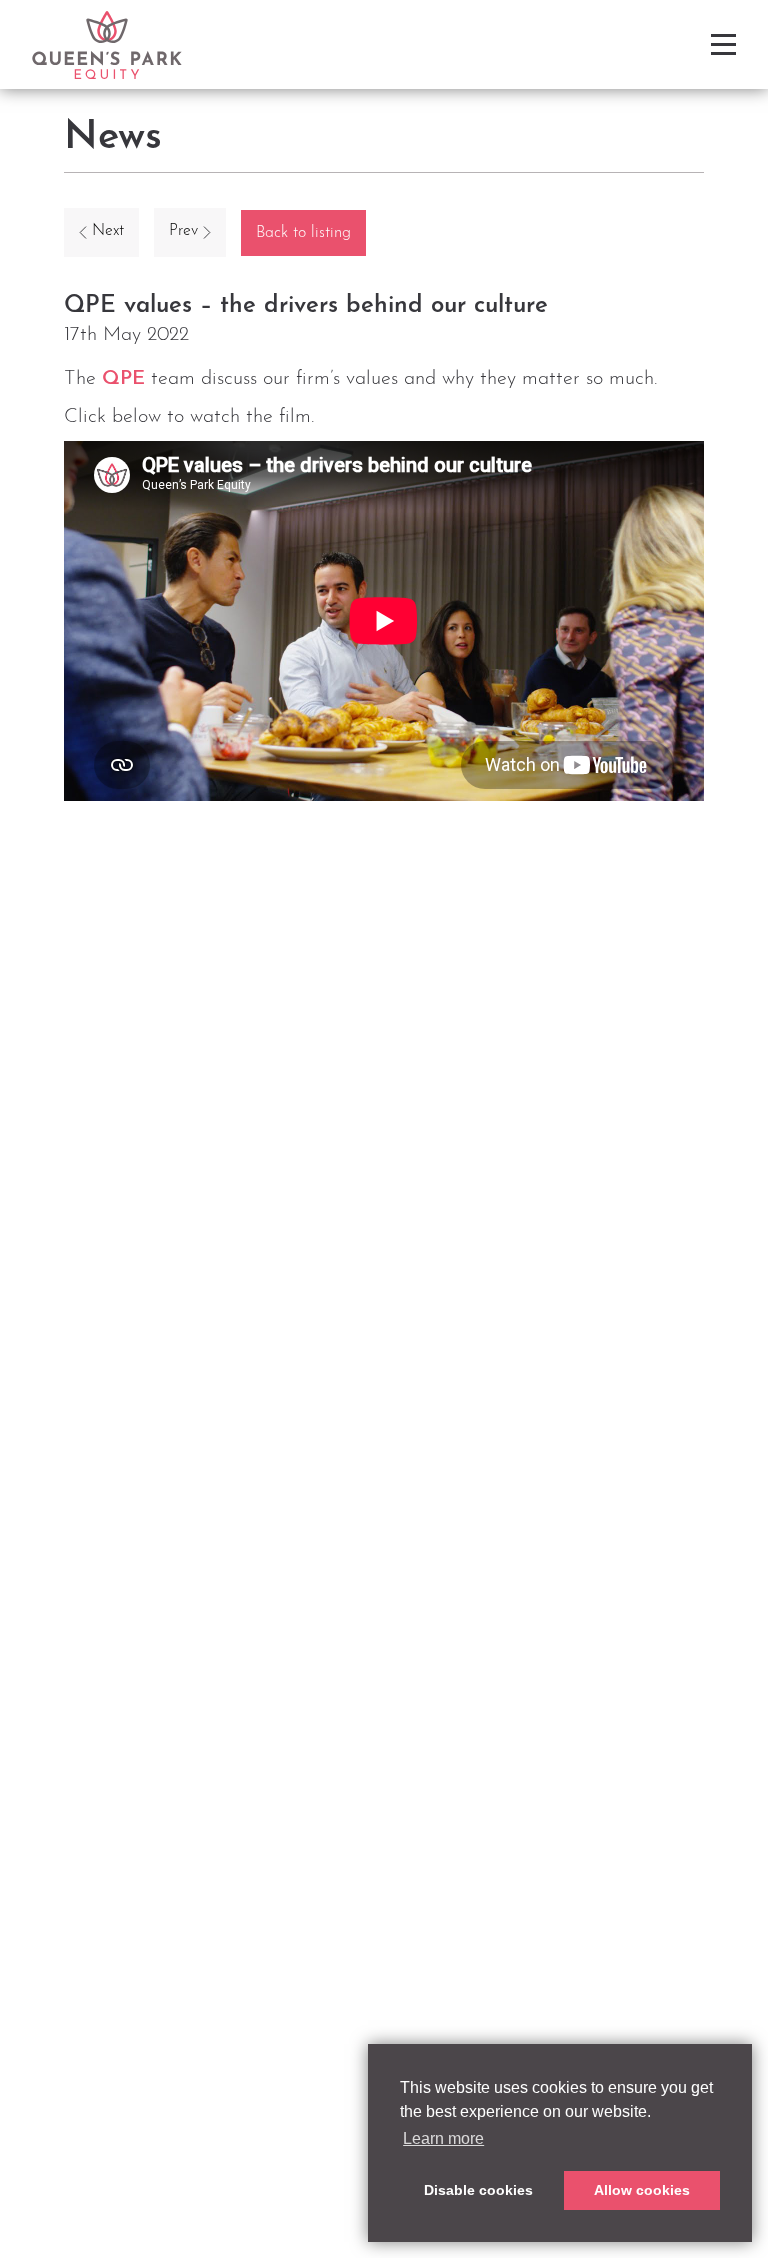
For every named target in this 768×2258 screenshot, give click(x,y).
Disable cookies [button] (478, 2190)
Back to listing (303, 233)
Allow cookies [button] (642, 2190)
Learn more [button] (443, 2138)
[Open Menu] (723, 44)
